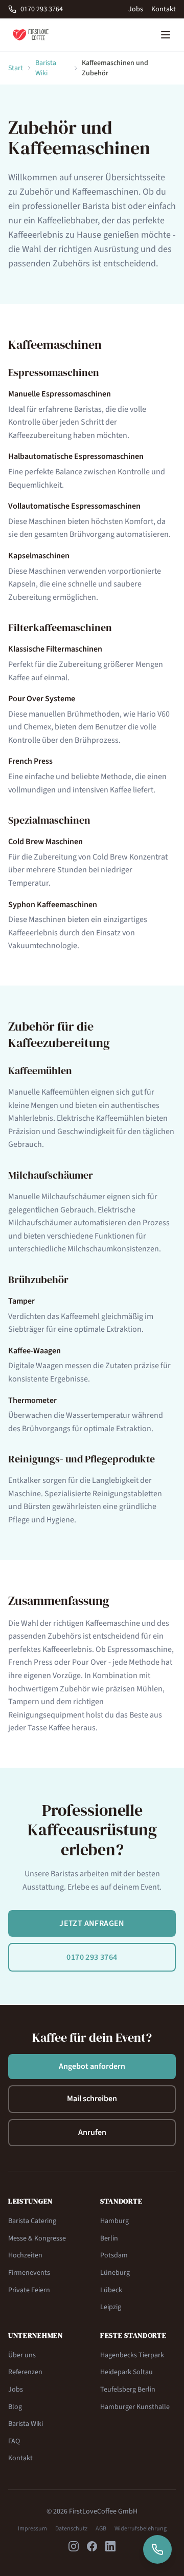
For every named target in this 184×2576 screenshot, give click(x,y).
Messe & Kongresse (37, 2238)
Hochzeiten (25, 2255)
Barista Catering (32, 2221)
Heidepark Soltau (126, 2372)
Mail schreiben (92, 2099)
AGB (101, 2529)
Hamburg (114, 2221)
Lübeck (111, 2290)
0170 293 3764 (42, 9)
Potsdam (114, 2255)
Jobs (136, 9)
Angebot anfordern (92, 2066)
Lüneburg (115, 2273)
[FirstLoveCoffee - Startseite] (31, 35)
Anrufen (92, 2132)
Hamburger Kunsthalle (135, 2407)
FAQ (14, 2441)
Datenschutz (71, 2529)
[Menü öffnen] (166, 35)
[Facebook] (92, 2546)
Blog (15, 2407)
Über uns (22, 2355)
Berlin (109, 2238)
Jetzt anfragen (92, 1923)
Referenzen (25, 2372)
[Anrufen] (157, 2549)
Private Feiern (29, 2290)
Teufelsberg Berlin (128, 2390)
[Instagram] (74, 2546)
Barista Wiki (46, 68)
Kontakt (164, 9)
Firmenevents (29, 2273)
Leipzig (111, 2307)
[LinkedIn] (110, 2546)
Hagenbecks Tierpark (132, 2355)
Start (16, 68)
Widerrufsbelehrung (141, 2529)
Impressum (32, 2529)
